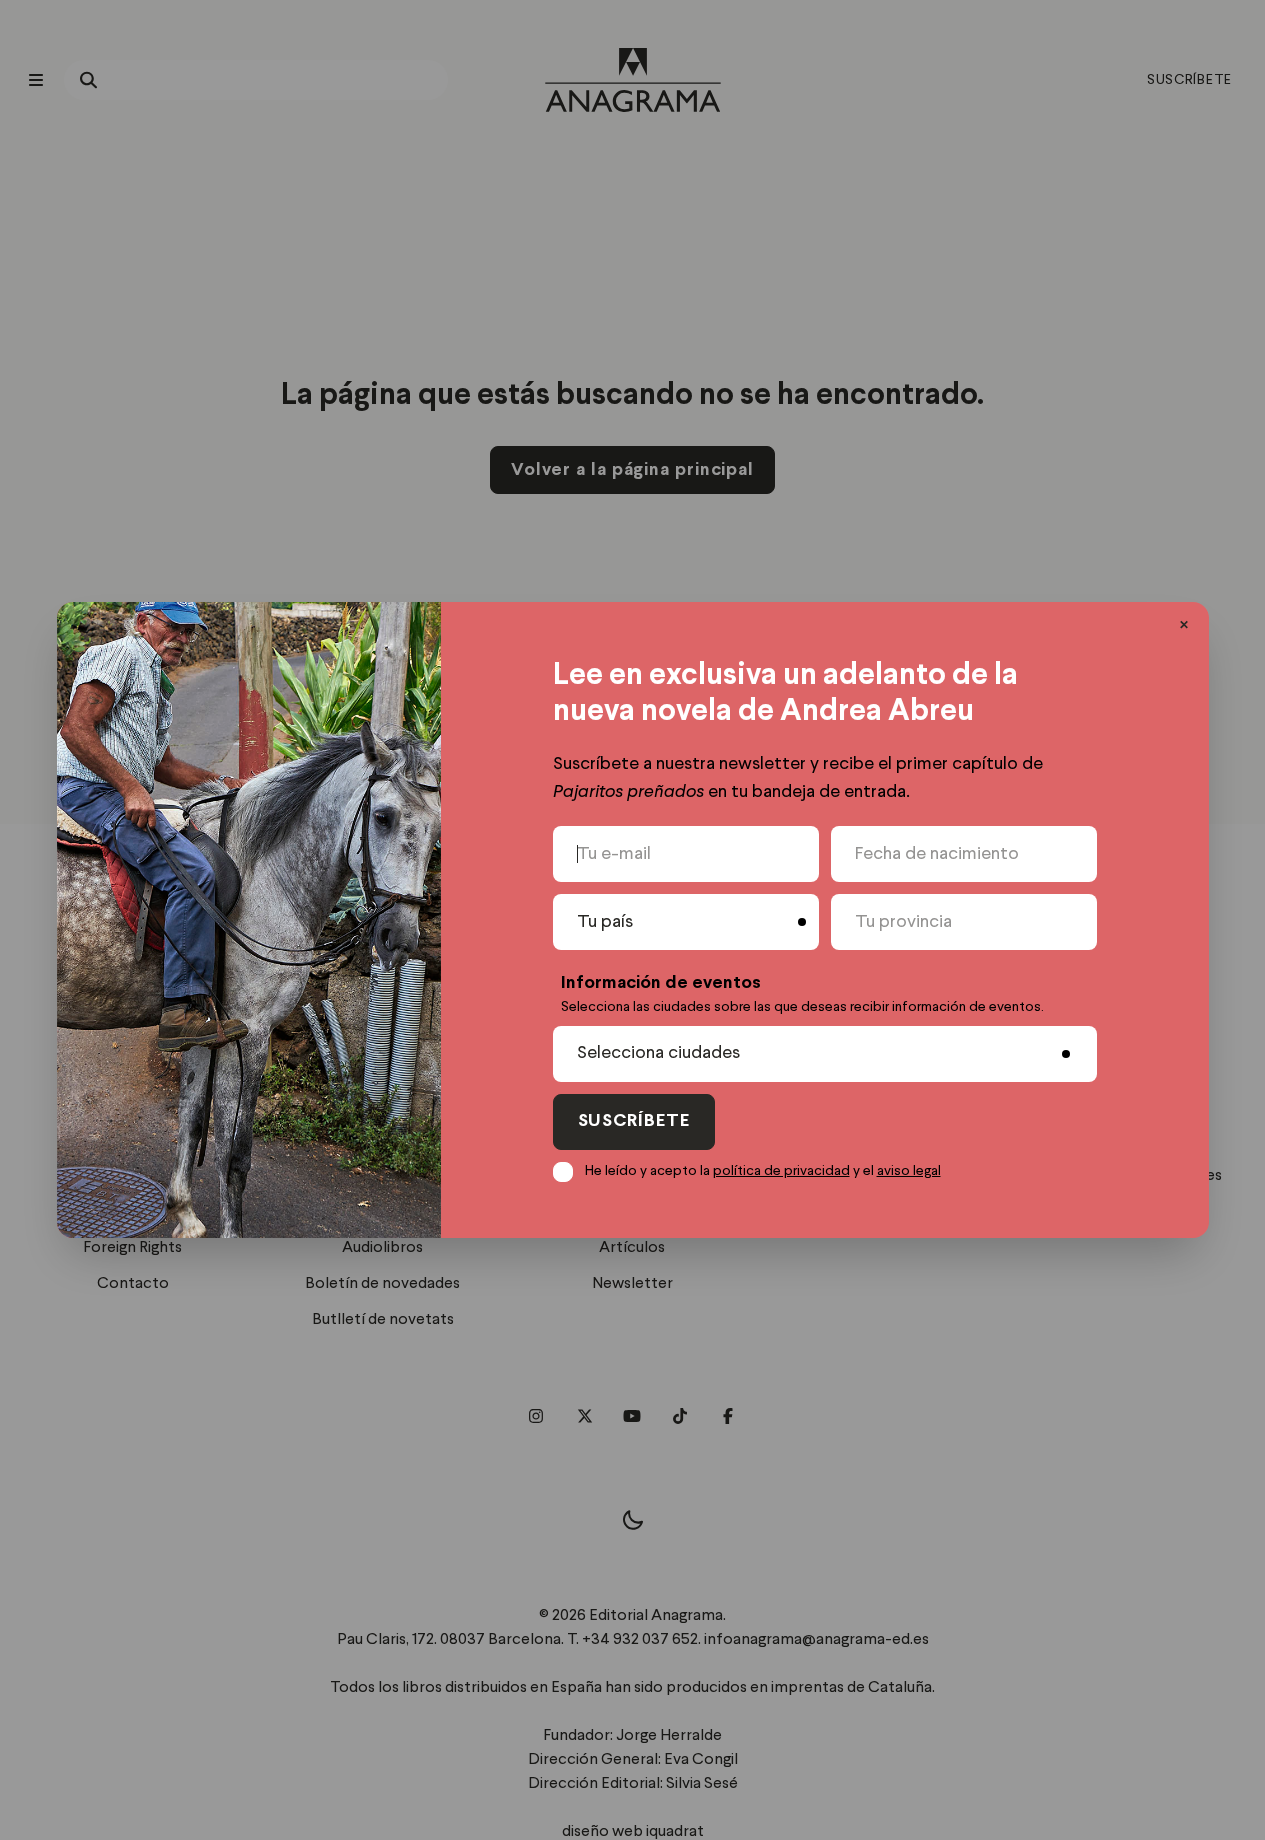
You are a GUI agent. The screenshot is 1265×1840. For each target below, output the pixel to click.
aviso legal (909, 1171)
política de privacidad (781, 1171)
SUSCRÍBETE (634, 1121)
